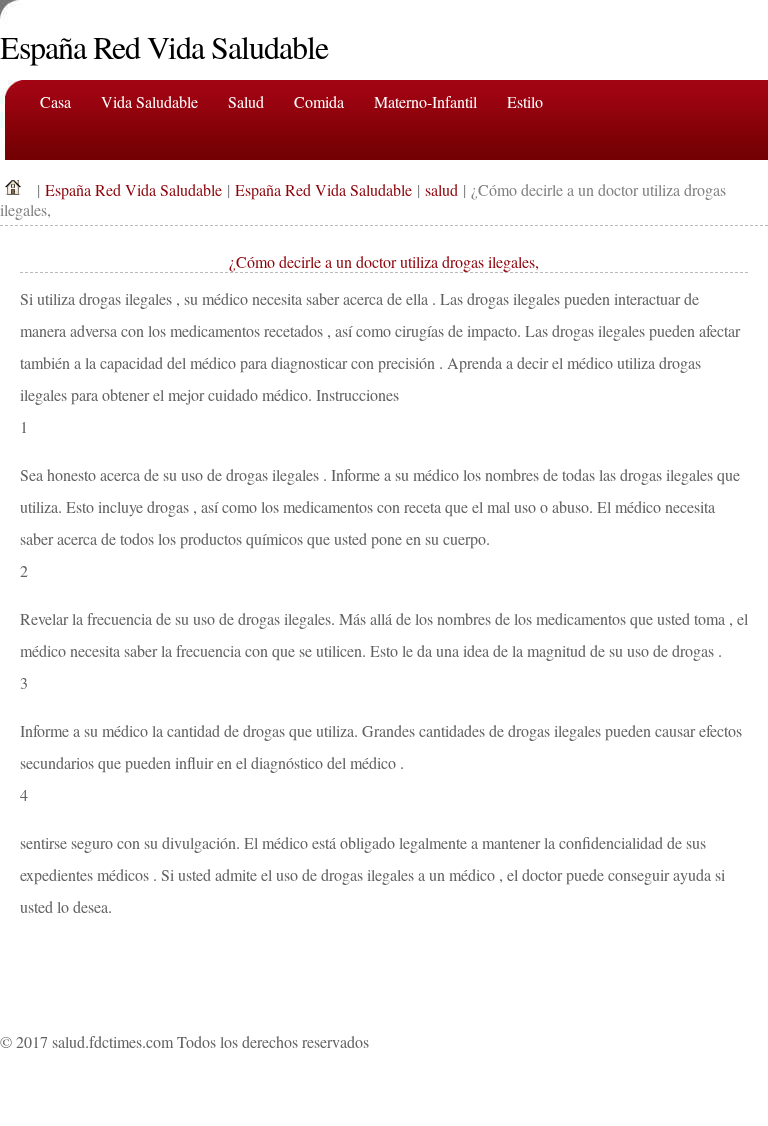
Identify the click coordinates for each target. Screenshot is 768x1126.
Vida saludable (149, 101)
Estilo (525, 101)
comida (319, 101)
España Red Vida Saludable (133, 189)
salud (441, 189)
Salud (246, 101)
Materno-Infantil (425, 101)
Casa (55, 101)
